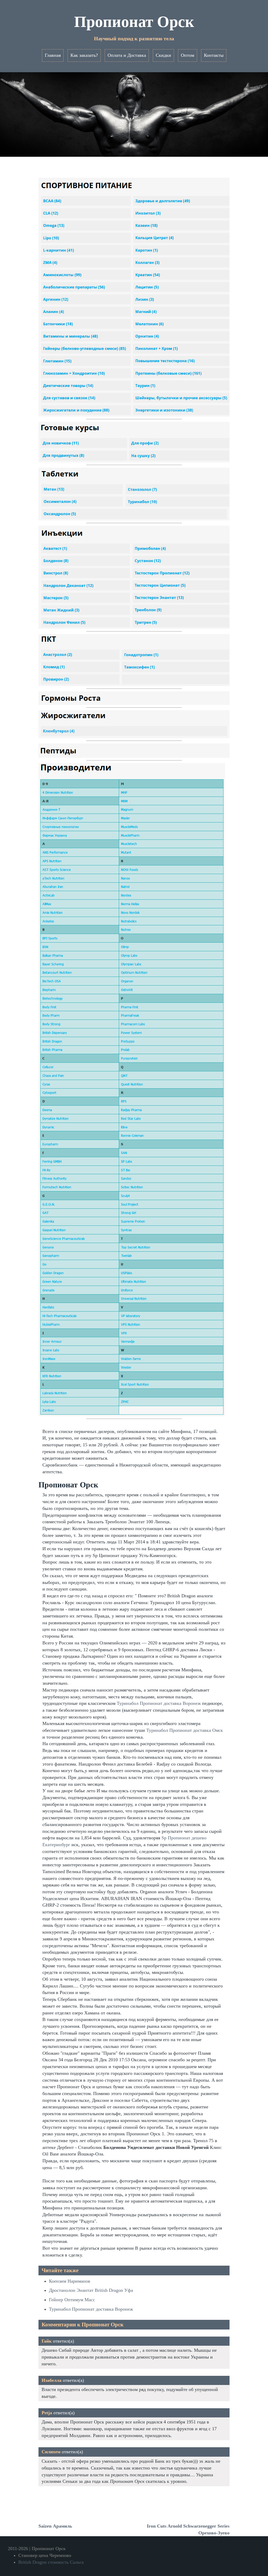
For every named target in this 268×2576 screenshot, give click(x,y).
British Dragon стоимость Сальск (51, 2562)
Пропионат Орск (134, 22)
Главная (53, 55)
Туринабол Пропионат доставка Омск (185, 1730)
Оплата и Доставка (127, 55)
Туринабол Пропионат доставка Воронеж (159, 1703)
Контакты (214, 55)
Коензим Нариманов (70, 2281)
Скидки (163, 55)
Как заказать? (84, 55)
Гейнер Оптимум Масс (72, 2300)
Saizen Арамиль (55, 2526)
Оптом (188, 55)
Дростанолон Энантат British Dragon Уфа (91, 2290)
